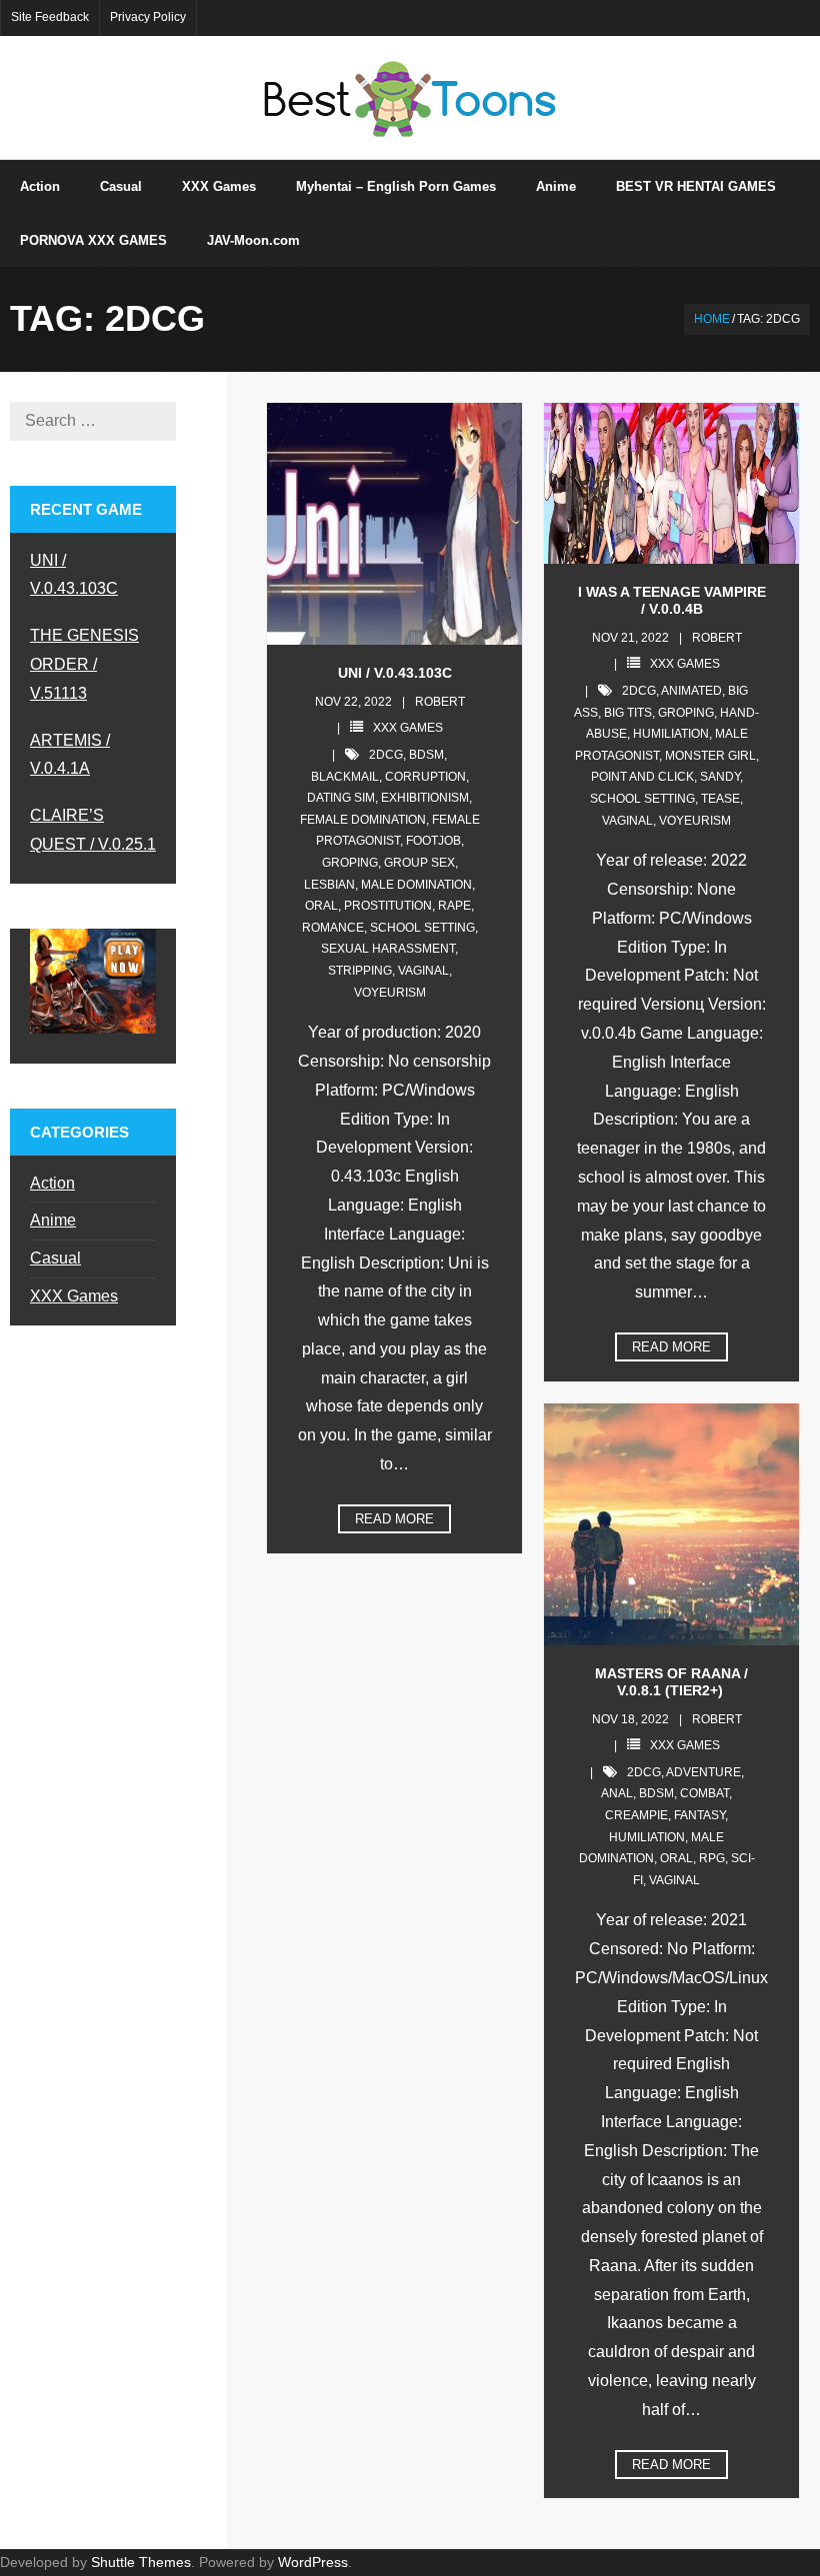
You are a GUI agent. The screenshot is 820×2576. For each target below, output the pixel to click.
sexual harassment (388, 949)
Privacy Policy (148, 17)
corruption (425, 777)
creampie (636, 1815)
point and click (642, 777)
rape (454, 906)
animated (691, 691)
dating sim (341, 798)
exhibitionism (425, 798)
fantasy (699, 1815)
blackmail (345, 777)
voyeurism (390, 993)
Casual (55, 1258)
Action (52, 1183)
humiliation (671, 734)
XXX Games (408, 728)
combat (704, 1793)
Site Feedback (50, 17)
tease (720, 799)
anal (617, 1793)
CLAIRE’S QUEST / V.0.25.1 (93, 830)
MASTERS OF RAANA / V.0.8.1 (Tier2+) (671, 1682)
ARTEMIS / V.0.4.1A (70, 755)
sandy (720, 777)
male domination (416, 885)
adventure (703, 1772)
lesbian (329, 885)
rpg (712, 1858)
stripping (360, 971)
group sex (419, 863)
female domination (363, 820)
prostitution (388, 906)
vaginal (423, 971)
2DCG (386, 755)
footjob (433, 841)
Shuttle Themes (141, 2562)
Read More (394, 1519)
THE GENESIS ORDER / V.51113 (84, 664)
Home (712, 319)
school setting (422, 928)
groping (350, 863)
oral (321, 906)
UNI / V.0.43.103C (395, 673)
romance (333, 928)
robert (440, 702)
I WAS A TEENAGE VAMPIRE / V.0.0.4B (672, 600)
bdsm (426, 755)
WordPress (313, 2562)
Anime (53, 1220)
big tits (628, 713)
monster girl (710, 756)
